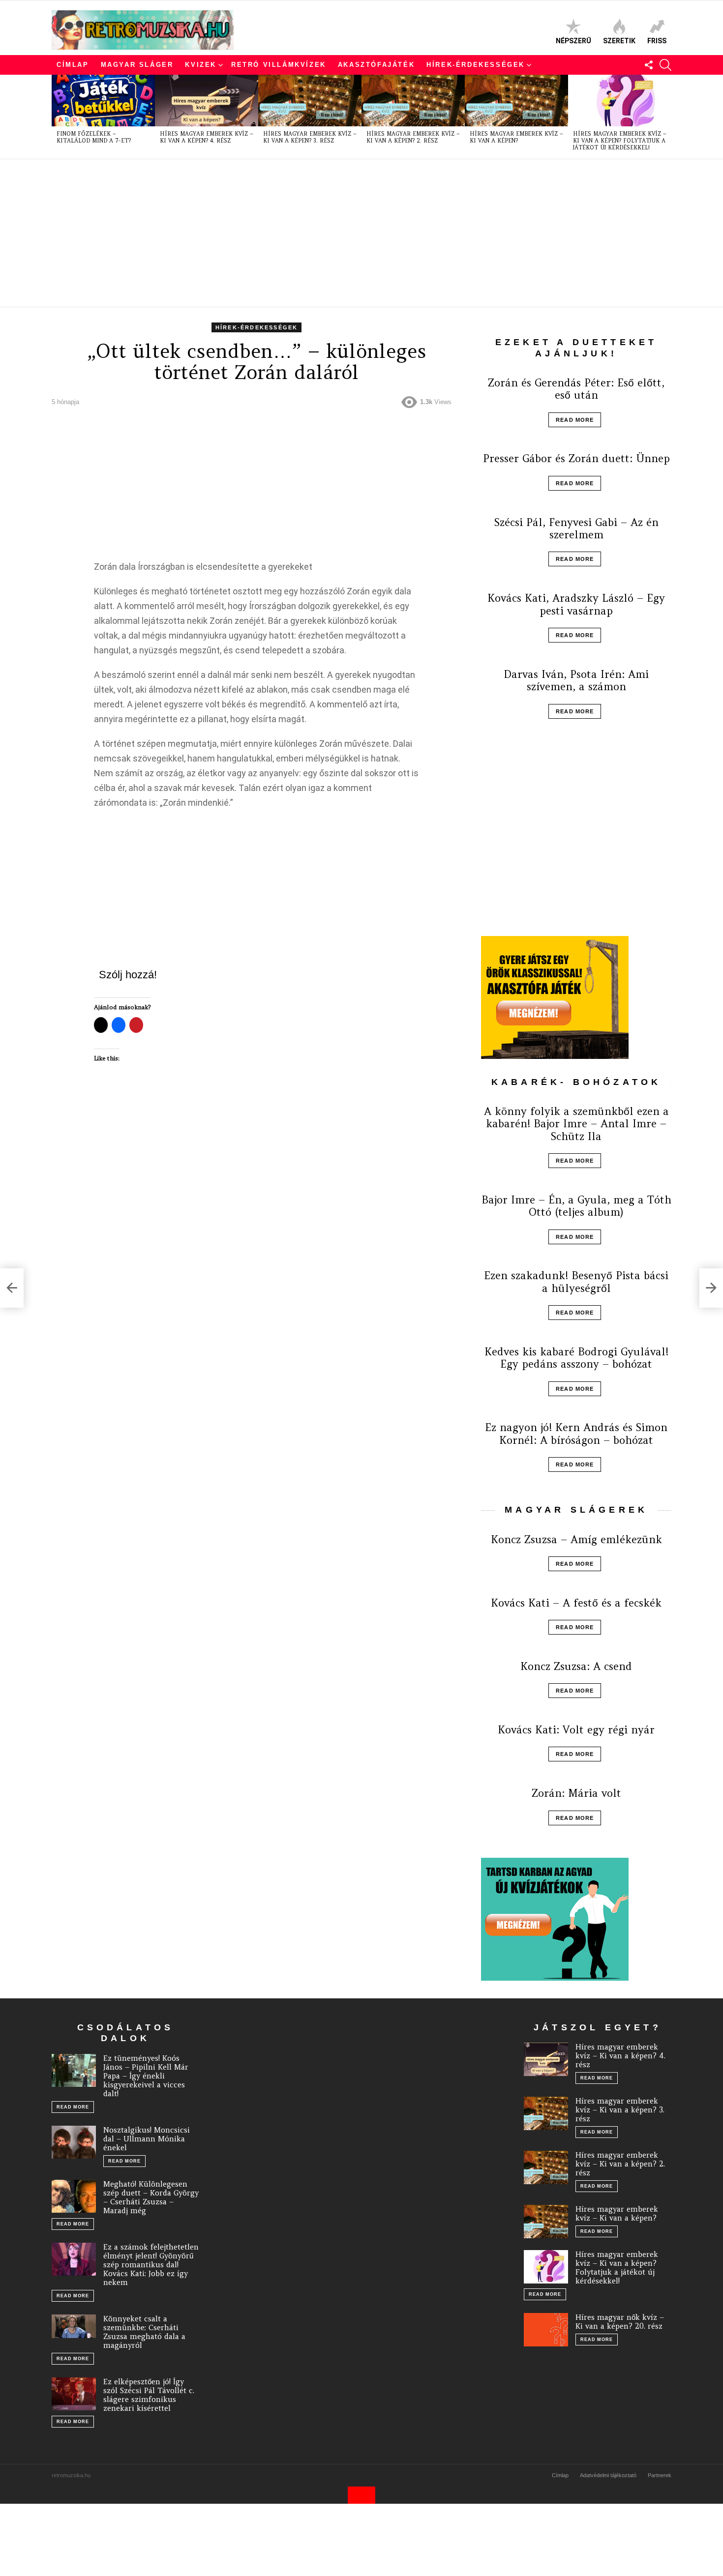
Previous (57, 117)
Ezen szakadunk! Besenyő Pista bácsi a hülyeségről (576, 1282)
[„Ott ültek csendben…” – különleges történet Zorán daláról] (12, 1288)
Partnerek (660, 2475)
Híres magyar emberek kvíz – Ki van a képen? (516, 137)
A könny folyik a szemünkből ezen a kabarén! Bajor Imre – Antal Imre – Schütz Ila (576, 1124)
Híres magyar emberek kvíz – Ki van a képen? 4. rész (207, 137)
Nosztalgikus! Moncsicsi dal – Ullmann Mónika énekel (147, 2139)
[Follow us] (649, 65)
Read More (575, 420)
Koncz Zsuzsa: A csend (576, 1666)
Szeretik (619, 41)
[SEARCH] (665, 65)
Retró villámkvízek (279, 65)
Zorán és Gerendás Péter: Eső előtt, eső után (576, 389)
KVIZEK (201, 65)
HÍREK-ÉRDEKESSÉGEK (476, 65)
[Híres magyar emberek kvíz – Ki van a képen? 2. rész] (413, 101)
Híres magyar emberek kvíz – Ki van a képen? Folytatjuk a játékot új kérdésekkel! (620, 141)
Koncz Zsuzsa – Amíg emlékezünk (576, 1539)
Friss (657, 41)
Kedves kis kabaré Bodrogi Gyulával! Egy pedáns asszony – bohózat (576, 1358)
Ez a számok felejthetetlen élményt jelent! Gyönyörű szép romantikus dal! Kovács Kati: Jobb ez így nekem (151, 2265)
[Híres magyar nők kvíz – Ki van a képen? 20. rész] (546, 2330)
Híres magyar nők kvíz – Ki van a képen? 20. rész (620, 2322)
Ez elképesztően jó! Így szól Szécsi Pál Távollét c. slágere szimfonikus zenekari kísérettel (149, 2395)
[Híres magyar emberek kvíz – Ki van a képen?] (516, 101)
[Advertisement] (347, 233)
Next (666, 117)
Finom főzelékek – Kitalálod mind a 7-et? (94, 137)
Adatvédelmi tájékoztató (608, 2475)
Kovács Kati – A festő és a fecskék (576, 1603)
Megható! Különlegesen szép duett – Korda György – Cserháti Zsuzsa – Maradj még (151, 2197)
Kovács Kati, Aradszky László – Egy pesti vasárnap (576, 604)
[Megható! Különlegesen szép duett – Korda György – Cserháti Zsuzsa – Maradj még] (74, 2196)
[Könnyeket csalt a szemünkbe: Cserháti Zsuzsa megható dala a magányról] (74, 2326)
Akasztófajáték (376, 65)
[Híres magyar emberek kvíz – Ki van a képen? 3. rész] (310, 101)
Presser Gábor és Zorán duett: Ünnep (576, 458)
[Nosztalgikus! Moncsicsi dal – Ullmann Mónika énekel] (74, 2142)
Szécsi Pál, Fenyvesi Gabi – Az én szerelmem (576, 528)
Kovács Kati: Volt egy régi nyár (576, 1730)
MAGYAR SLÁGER (137, 65)
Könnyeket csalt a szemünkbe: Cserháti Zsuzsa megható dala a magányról (144, 2332)
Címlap (73, 65)
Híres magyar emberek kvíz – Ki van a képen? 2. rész (413, 137)
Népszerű (573, 41)
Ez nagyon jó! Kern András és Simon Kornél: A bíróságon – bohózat (576, 1434)
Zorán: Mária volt (576, 1793)
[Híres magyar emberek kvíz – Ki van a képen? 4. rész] (207, 101)
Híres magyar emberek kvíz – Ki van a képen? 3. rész (310, 137)
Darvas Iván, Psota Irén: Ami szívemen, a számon (576, 680)
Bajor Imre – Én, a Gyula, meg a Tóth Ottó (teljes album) (576, 1206)
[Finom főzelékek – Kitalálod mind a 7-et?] (103, 101)
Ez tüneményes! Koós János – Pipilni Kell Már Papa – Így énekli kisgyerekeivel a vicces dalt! (146, 2076)
